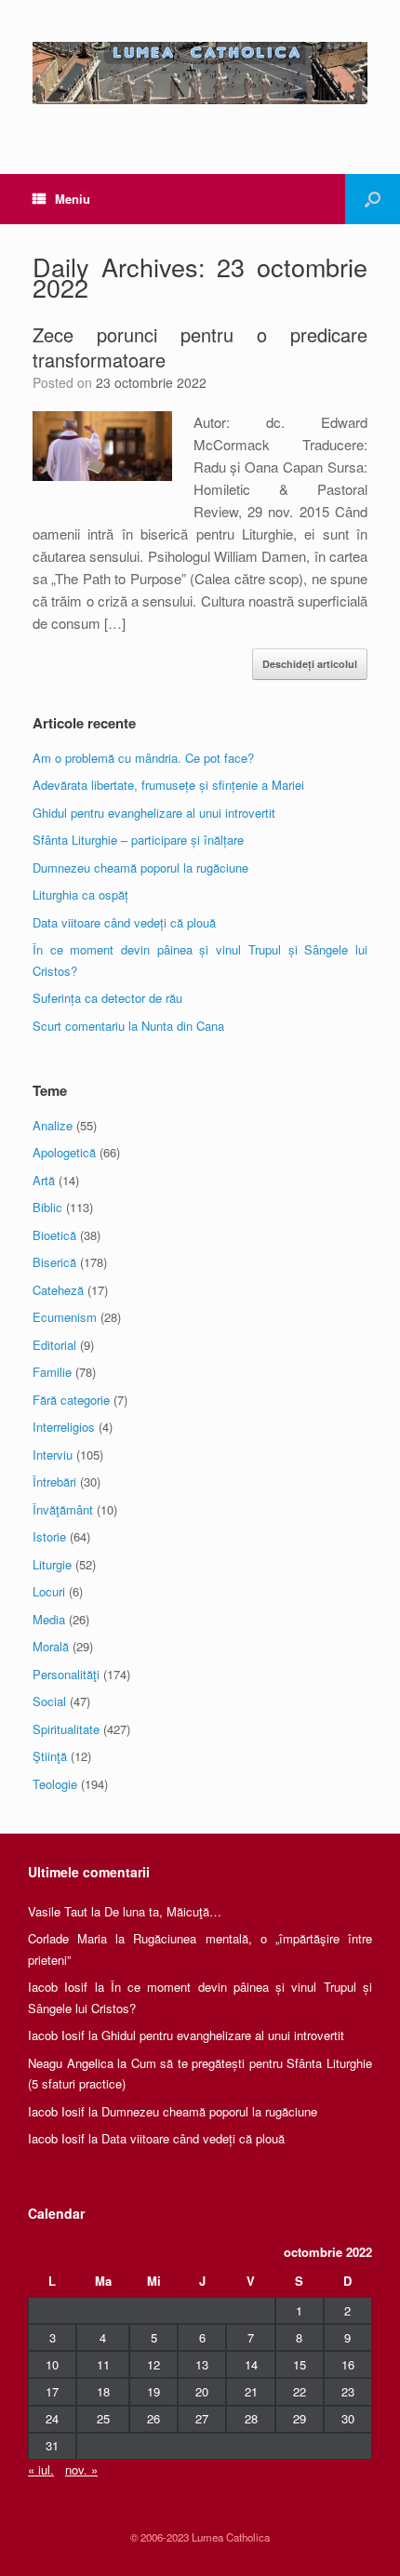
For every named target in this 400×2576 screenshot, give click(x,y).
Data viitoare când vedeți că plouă (124, 922)
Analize (53, 1125)
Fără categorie (71, 1400)
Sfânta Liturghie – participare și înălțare (138, 840)
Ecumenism (65, 1317)
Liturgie (52, 1564)
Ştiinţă (50, 1756)
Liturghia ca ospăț (80, 894)
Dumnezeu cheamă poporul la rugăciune (140, 868)
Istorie (49, 1536)
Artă (44, 1180)
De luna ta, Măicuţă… (163, 1911)
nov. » (81, 2469)
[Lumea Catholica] (200, 73)
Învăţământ (63, 1509)
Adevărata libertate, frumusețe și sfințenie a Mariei (168, 785)
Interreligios (64, 1427)
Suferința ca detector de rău (107, 998)
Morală (51, 1646)
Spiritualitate (66, 1729)
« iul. (41, 2469)
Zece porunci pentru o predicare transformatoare (200, 347)
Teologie (55, 1784)
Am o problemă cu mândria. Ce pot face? (143, 758)
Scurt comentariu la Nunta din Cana (128, 1026)
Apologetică (64, 1152)
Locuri (49, 1591)
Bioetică (54, 1235)
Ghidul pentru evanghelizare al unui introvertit (154, 813)
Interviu (53, 1455)
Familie (52, 1372)
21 (251, 2391)
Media (49, 1619)
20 (202, 2391)
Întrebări (54, 1482)
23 (348, 2391)
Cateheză (58, 1290)
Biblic (47, 1207)
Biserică (54, 1262)
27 (202, 2418)
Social (49, 1701)
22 (300, 2391)
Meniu (73, 199)
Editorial (54, 1345)
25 (103, 2418)
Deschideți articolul (310, 664)
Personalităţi (66, 1674)
